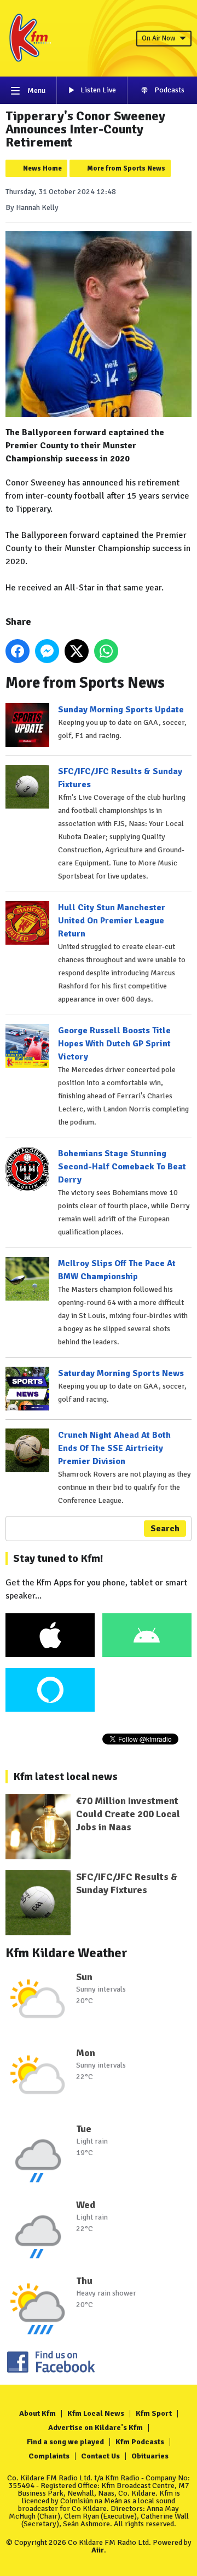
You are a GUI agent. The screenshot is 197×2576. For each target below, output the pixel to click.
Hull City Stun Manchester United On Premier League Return (112, 921)
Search (165, 1529)
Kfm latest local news (65, 1776)
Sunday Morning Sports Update (121, 710)
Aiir (98, 2550)
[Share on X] (77, 651)
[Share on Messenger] (47, 651)
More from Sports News (126, 168)
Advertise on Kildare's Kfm (95, 2428)
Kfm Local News (96, 2413)
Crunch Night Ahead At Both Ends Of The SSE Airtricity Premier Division (114, 1448)
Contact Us (100, 2456)
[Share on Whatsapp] (106, 651)
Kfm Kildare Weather (66, 1953)
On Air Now (158, 38)
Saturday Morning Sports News (121, 1373)
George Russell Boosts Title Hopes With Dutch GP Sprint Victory (114, 1044)
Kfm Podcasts (140, 2442)
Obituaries (150, 2456)
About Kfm (37, 2413)
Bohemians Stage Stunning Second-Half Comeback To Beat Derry (122, 1167)
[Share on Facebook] (18, 651)
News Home (42, 168)
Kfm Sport (154, 2413)
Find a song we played (65, 2442)
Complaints (49, 2456)
